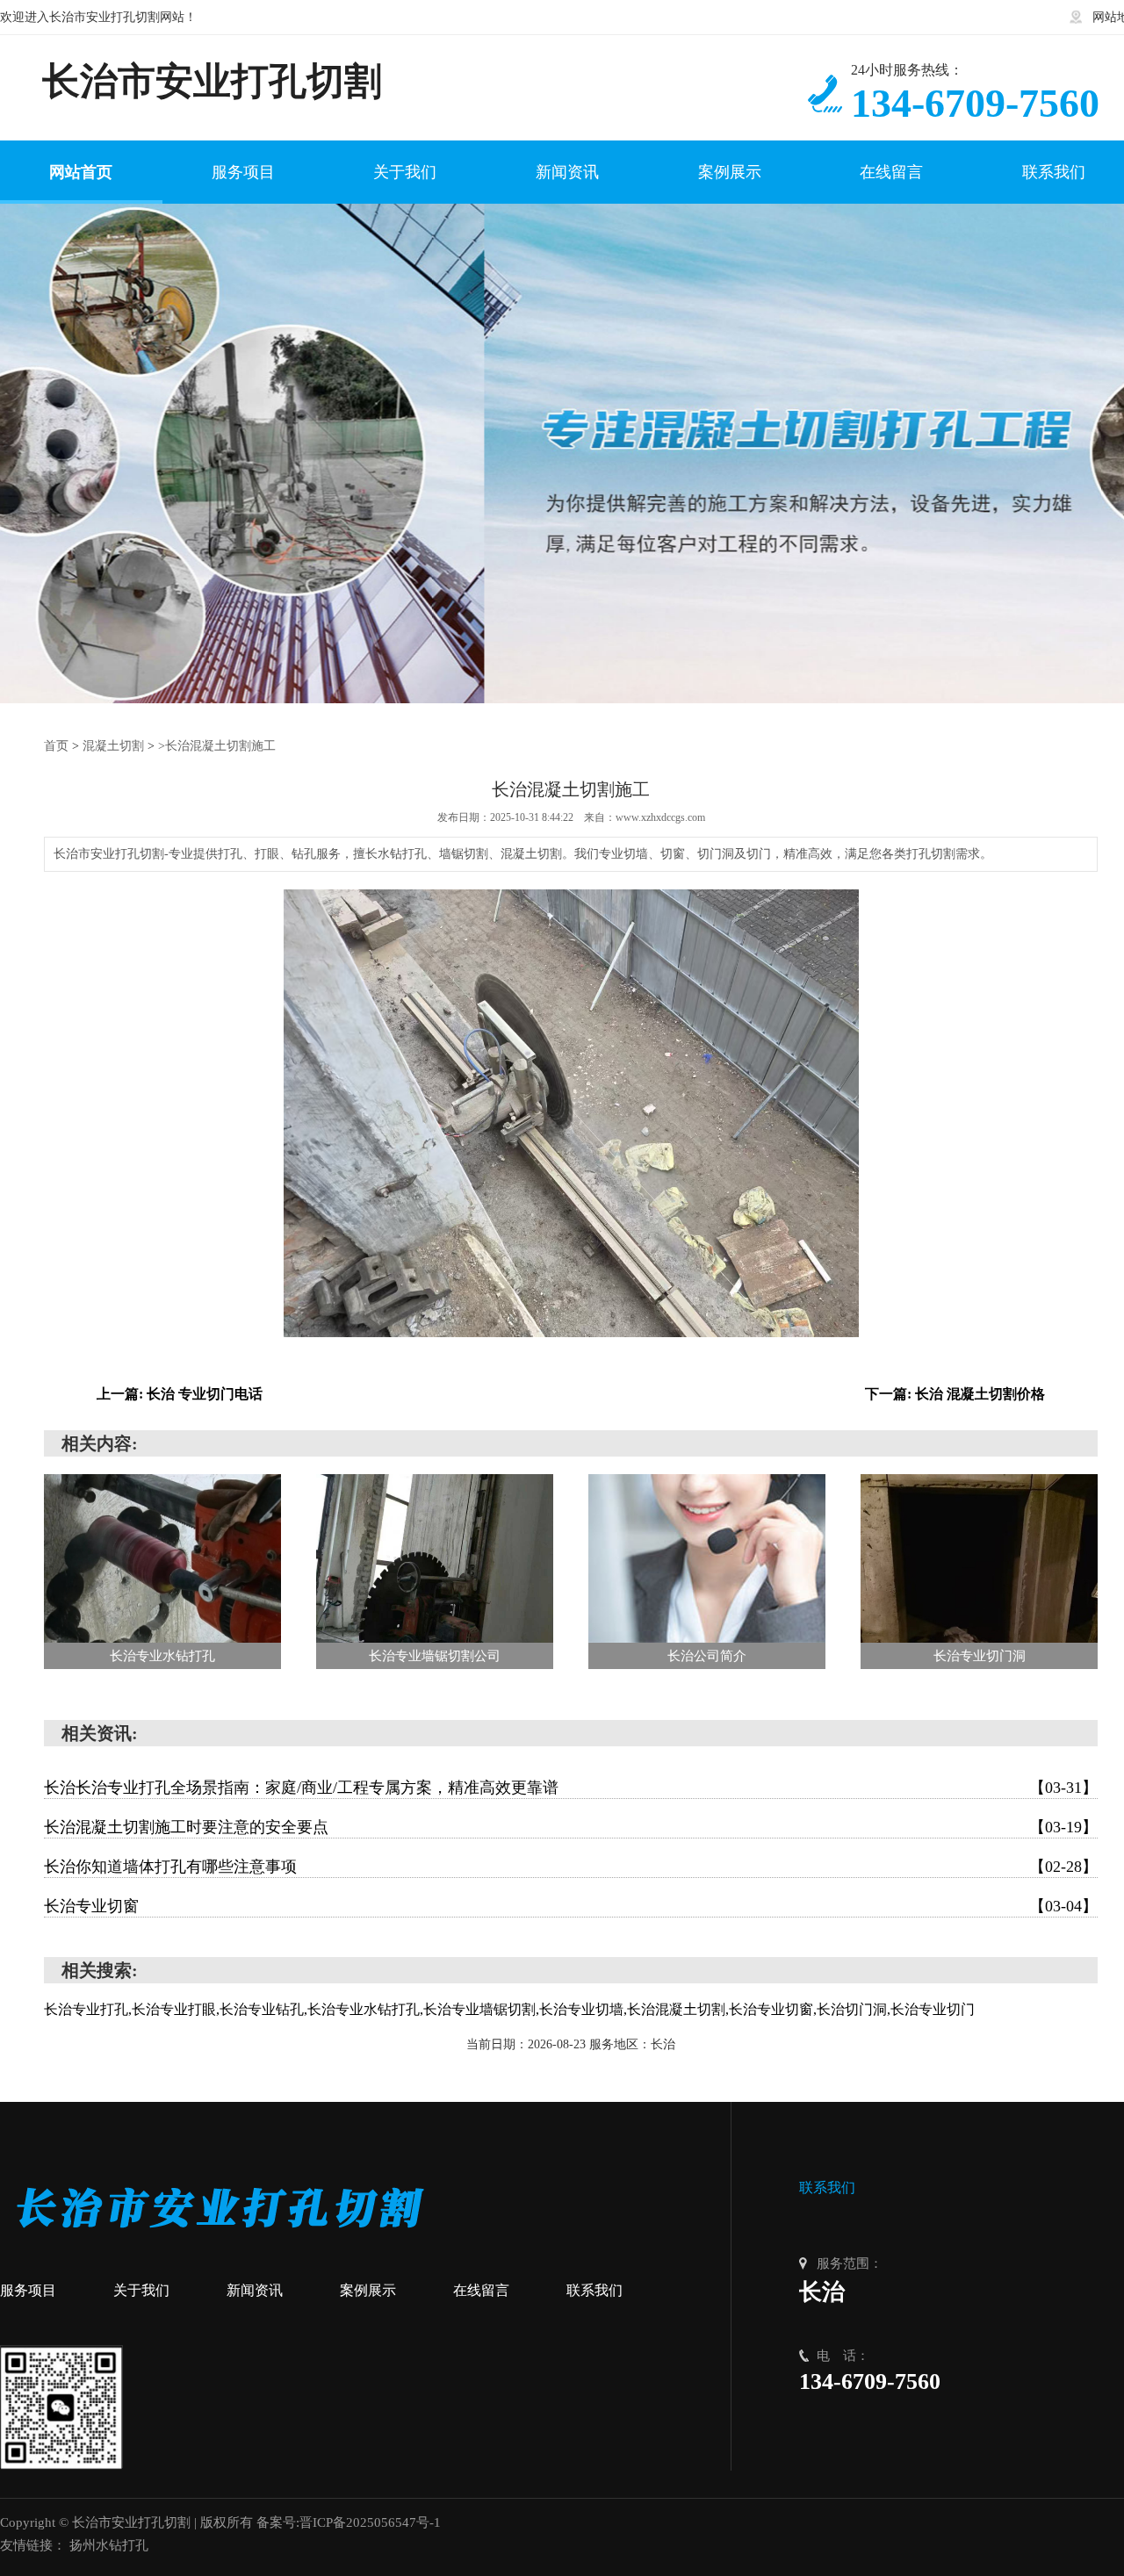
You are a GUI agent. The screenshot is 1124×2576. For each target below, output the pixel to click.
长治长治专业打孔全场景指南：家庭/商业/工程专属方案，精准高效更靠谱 (571, 1788)
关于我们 (141, 2290)
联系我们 (594, 2290)
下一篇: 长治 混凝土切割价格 (955, 1394)
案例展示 (368, 2290)
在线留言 (481, 2290)
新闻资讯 (255, 2290)
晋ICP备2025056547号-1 (370, 2522)
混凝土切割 (113, 746)
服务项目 (28, 2290)
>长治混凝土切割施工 (217, 746)
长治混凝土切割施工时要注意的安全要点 (571, 1827)
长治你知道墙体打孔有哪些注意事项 (571, 1867)
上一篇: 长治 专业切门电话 (180, 1394)
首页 (56, 746)
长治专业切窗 (571, 1906)
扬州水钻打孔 (109, 2545)
